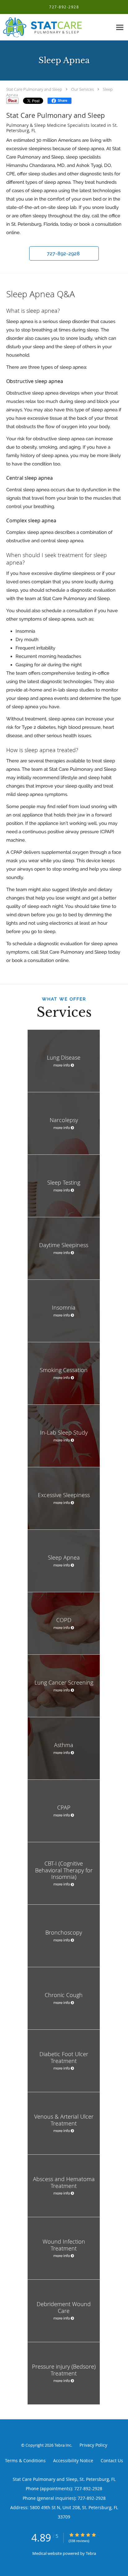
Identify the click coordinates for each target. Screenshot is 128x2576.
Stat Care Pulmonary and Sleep (34, 89)
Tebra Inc (63, 2445)
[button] (64, 253)
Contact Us (112, 2460)
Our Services (82, 89)
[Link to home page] (56, 27)
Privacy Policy (93, 2445)
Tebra (91, 2553)
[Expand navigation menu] (120, 28)
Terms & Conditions (25, 2460)
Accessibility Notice (73, 2460)
